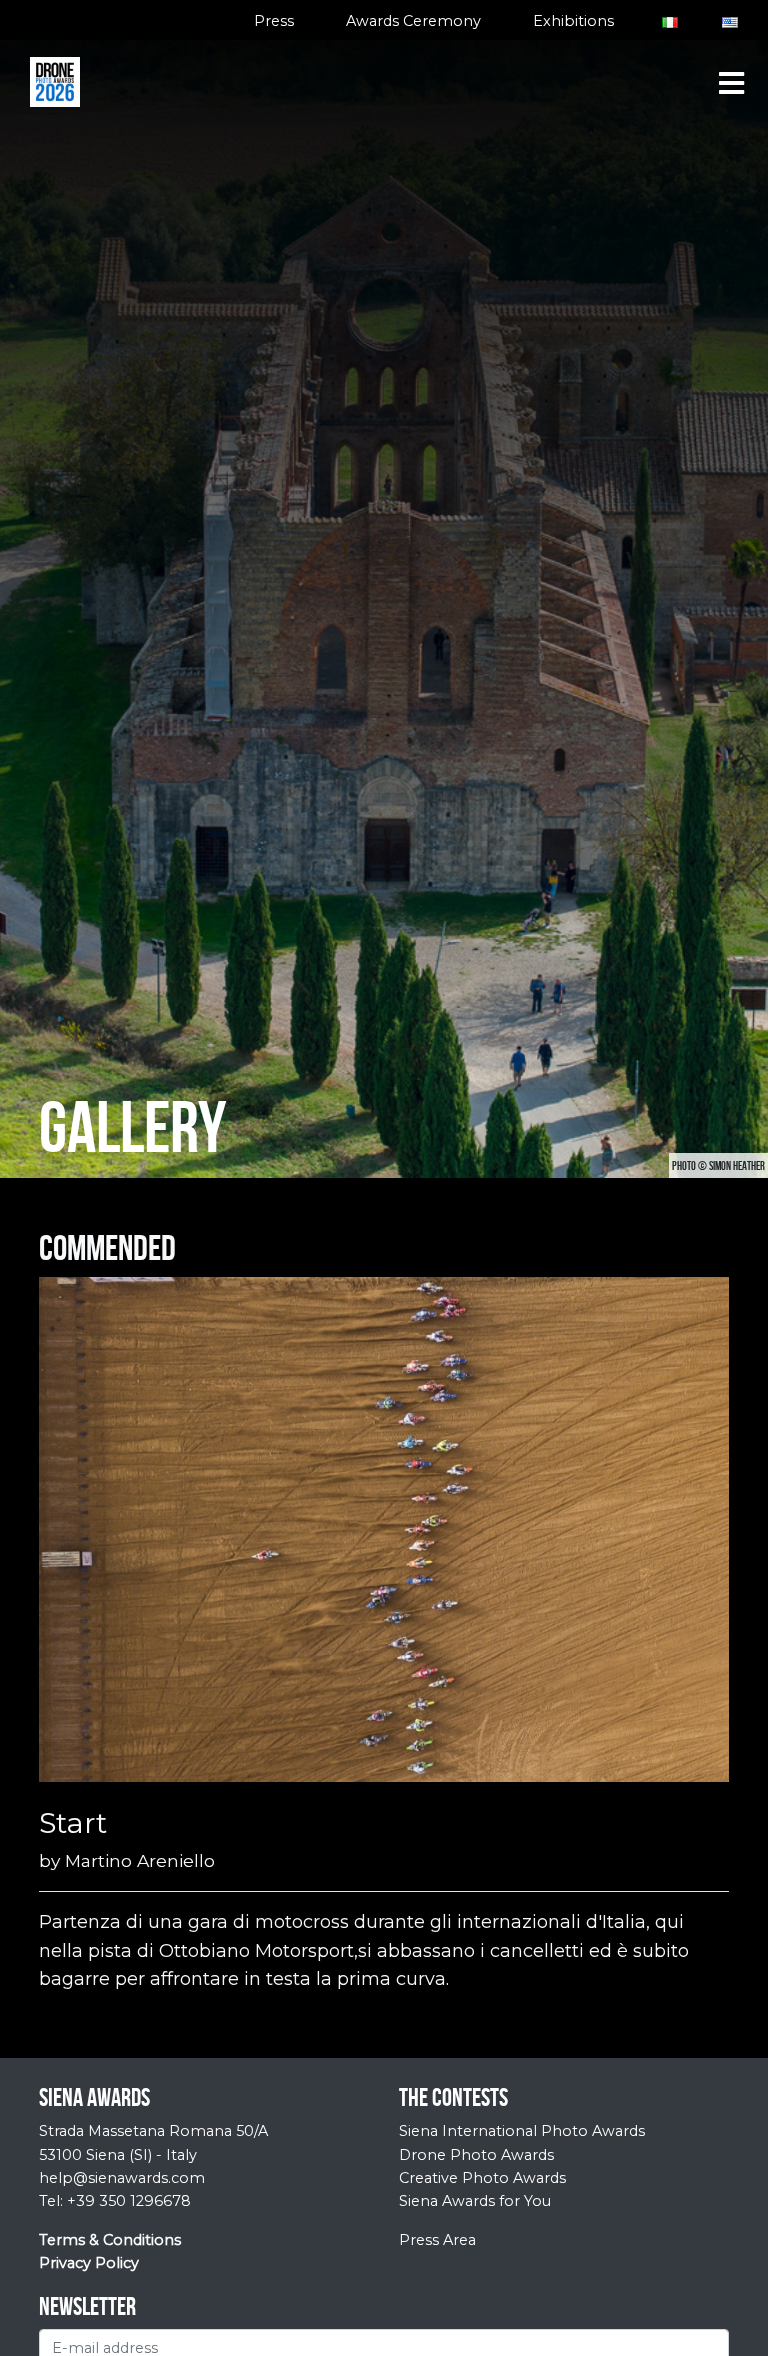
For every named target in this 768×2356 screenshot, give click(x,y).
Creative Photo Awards (482, 2178)
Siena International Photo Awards (522, 2131)
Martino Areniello (140, 1860)
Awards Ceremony (413, 21)
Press (274, 21)
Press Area (437, 2240)
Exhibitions (573, 21)
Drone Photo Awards (476, 2155)
